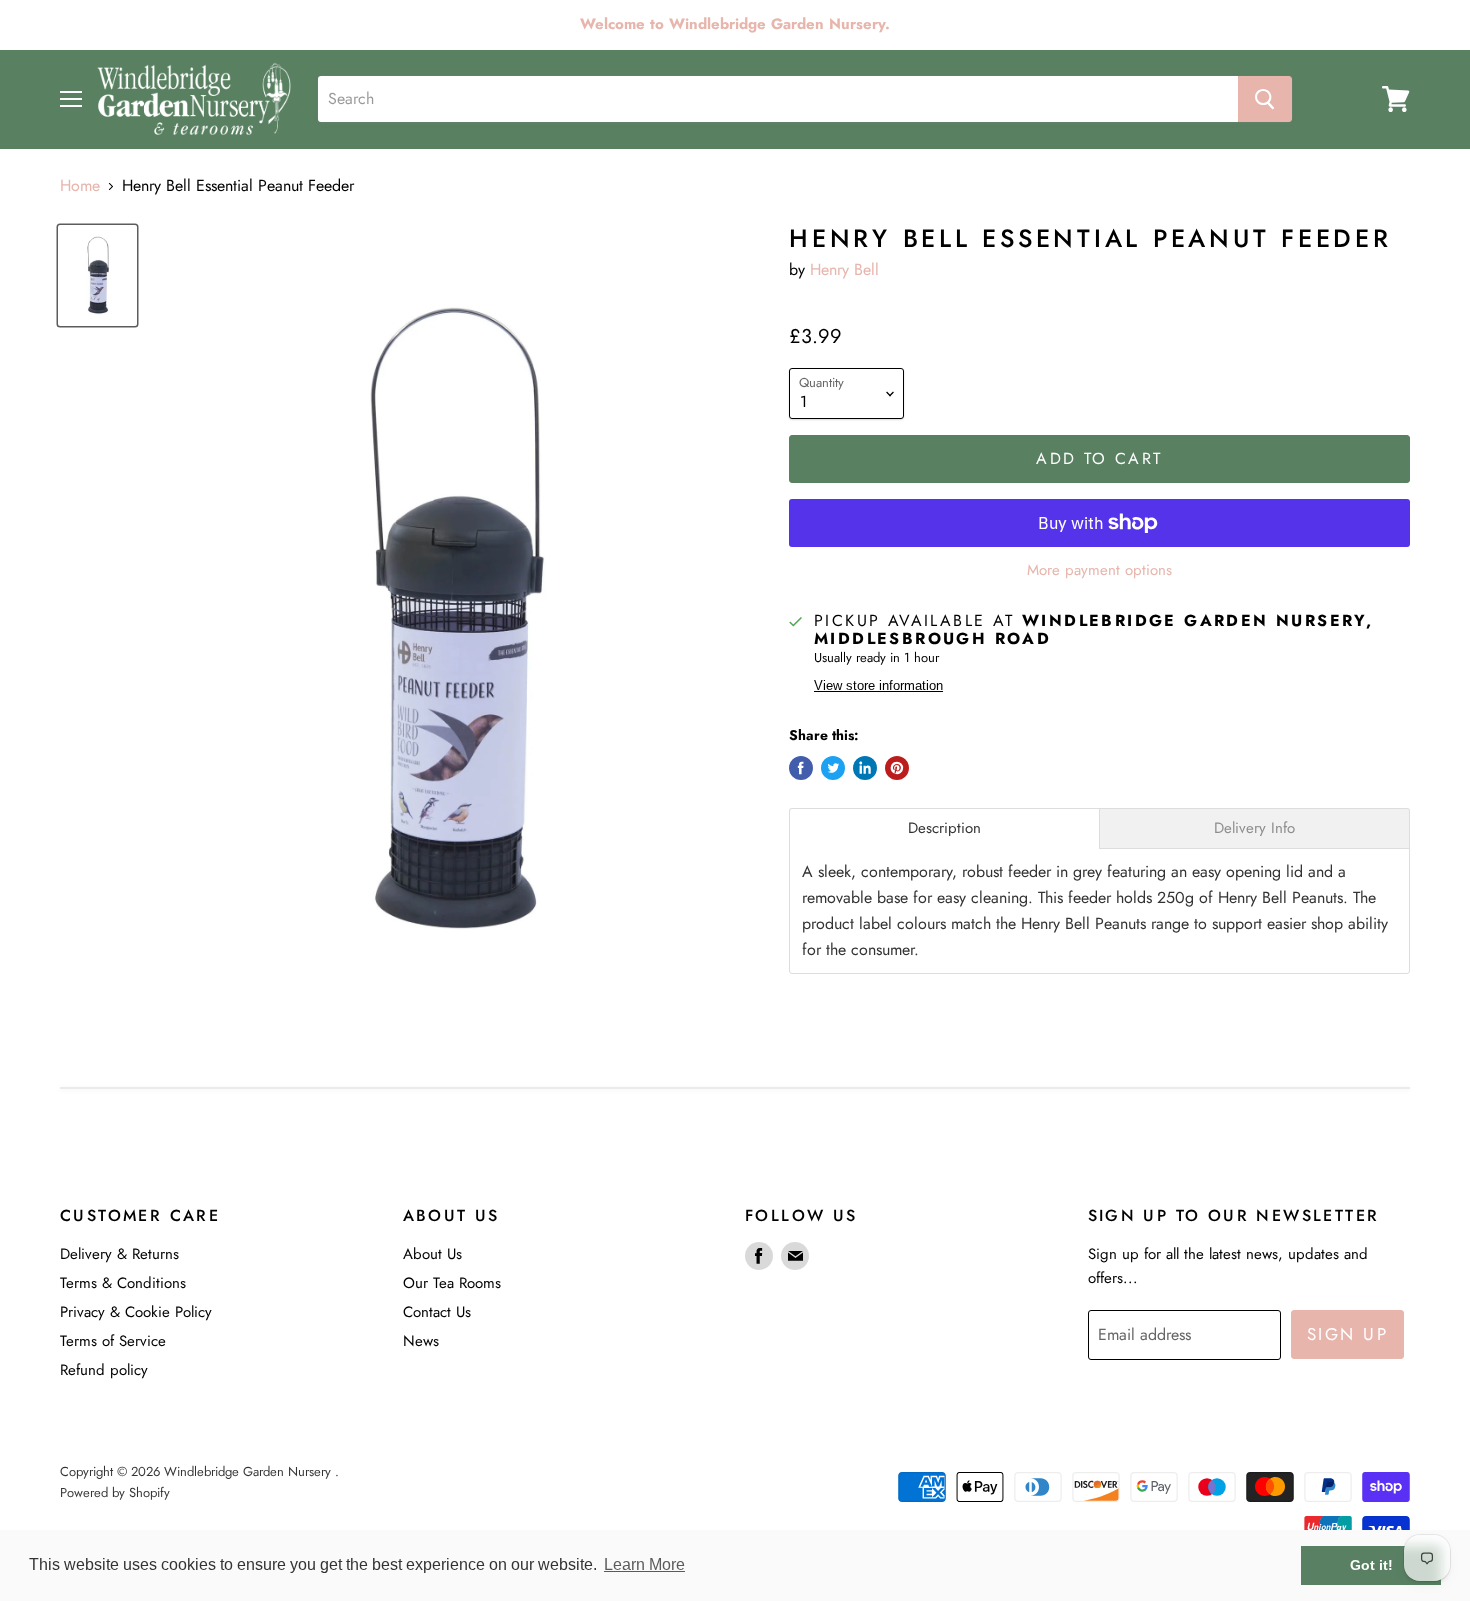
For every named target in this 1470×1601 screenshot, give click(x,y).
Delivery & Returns (119, 1254)
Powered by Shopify (115, 1492)
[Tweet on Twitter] (833, 768)
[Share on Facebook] (801, 768)
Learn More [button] (644, 1564)
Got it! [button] (1371, 1565)
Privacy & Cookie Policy (136, 1312)
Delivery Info (1254, 828)
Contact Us (437, 1312)
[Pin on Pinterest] (897, 768)
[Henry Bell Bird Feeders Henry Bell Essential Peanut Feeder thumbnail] (97, 275)
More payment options (1099, 570)
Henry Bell (844, 269)
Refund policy (104, 1370)
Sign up (1348, 1334)
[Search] (1265, 99)
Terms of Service (113, 1341)
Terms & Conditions (123, 1283)
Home (80, 186)
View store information (878, 686)
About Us (432, 1254)
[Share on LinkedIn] (865, 768)
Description (944, 828)
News (421, 1341)
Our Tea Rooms (452, 1283)
